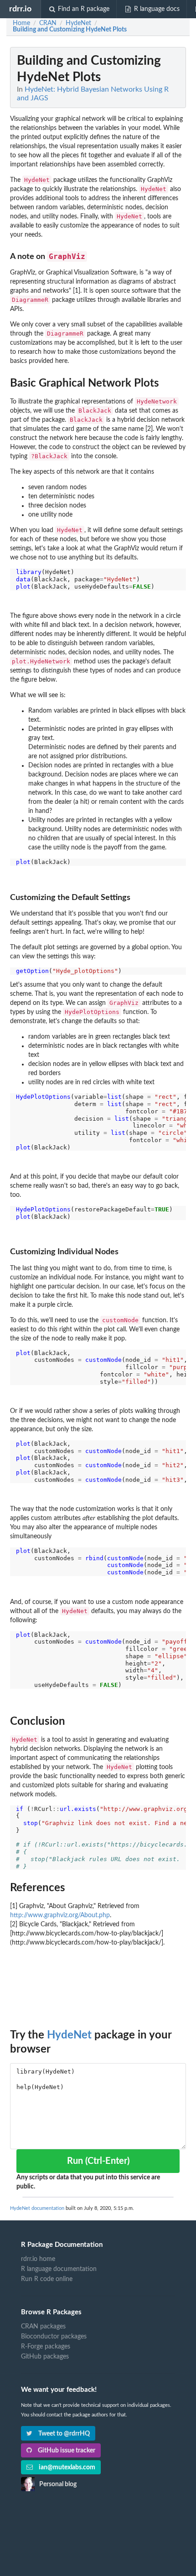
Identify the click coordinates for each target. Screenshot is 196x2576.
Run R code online (47, 2279)
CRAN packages (43, 2327)
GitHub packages (45, 2357)
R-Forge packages (46, 2347)
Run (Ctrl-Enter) (98, 2161)
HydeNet (69, 2035)
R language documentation (59, 2269)
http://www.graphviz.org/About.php (60, 1915)
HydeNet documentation (37, 2208)
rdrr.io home (38, 2259)
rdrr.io (20, 9)
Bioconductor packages (54, 2337)
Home (21, 23)
